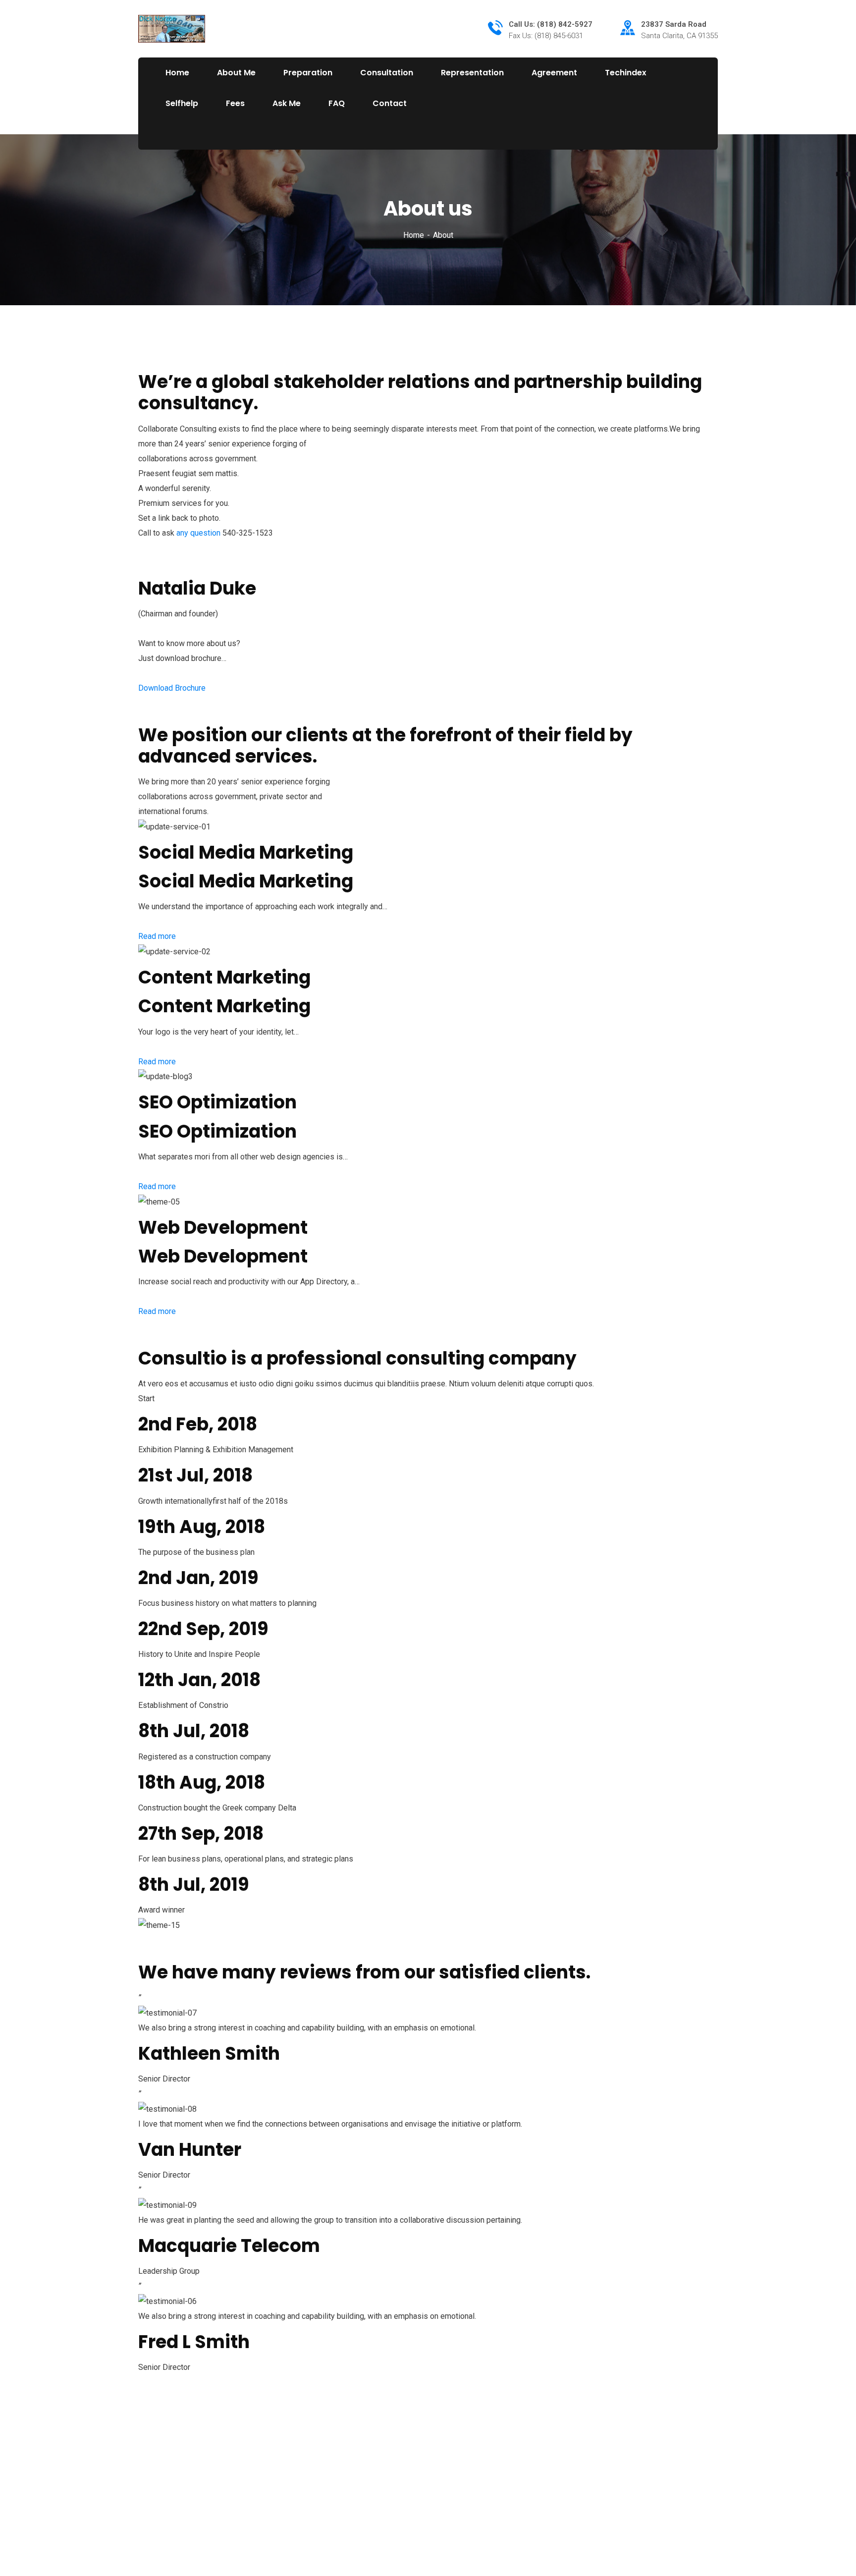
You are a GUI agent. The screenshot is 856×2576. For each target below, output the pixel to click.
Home (414, 235)
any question (198, 533)
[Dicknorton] (172, 28)
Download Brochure (172, 688)
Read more (157, 936)
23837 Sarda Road (674, 24)
